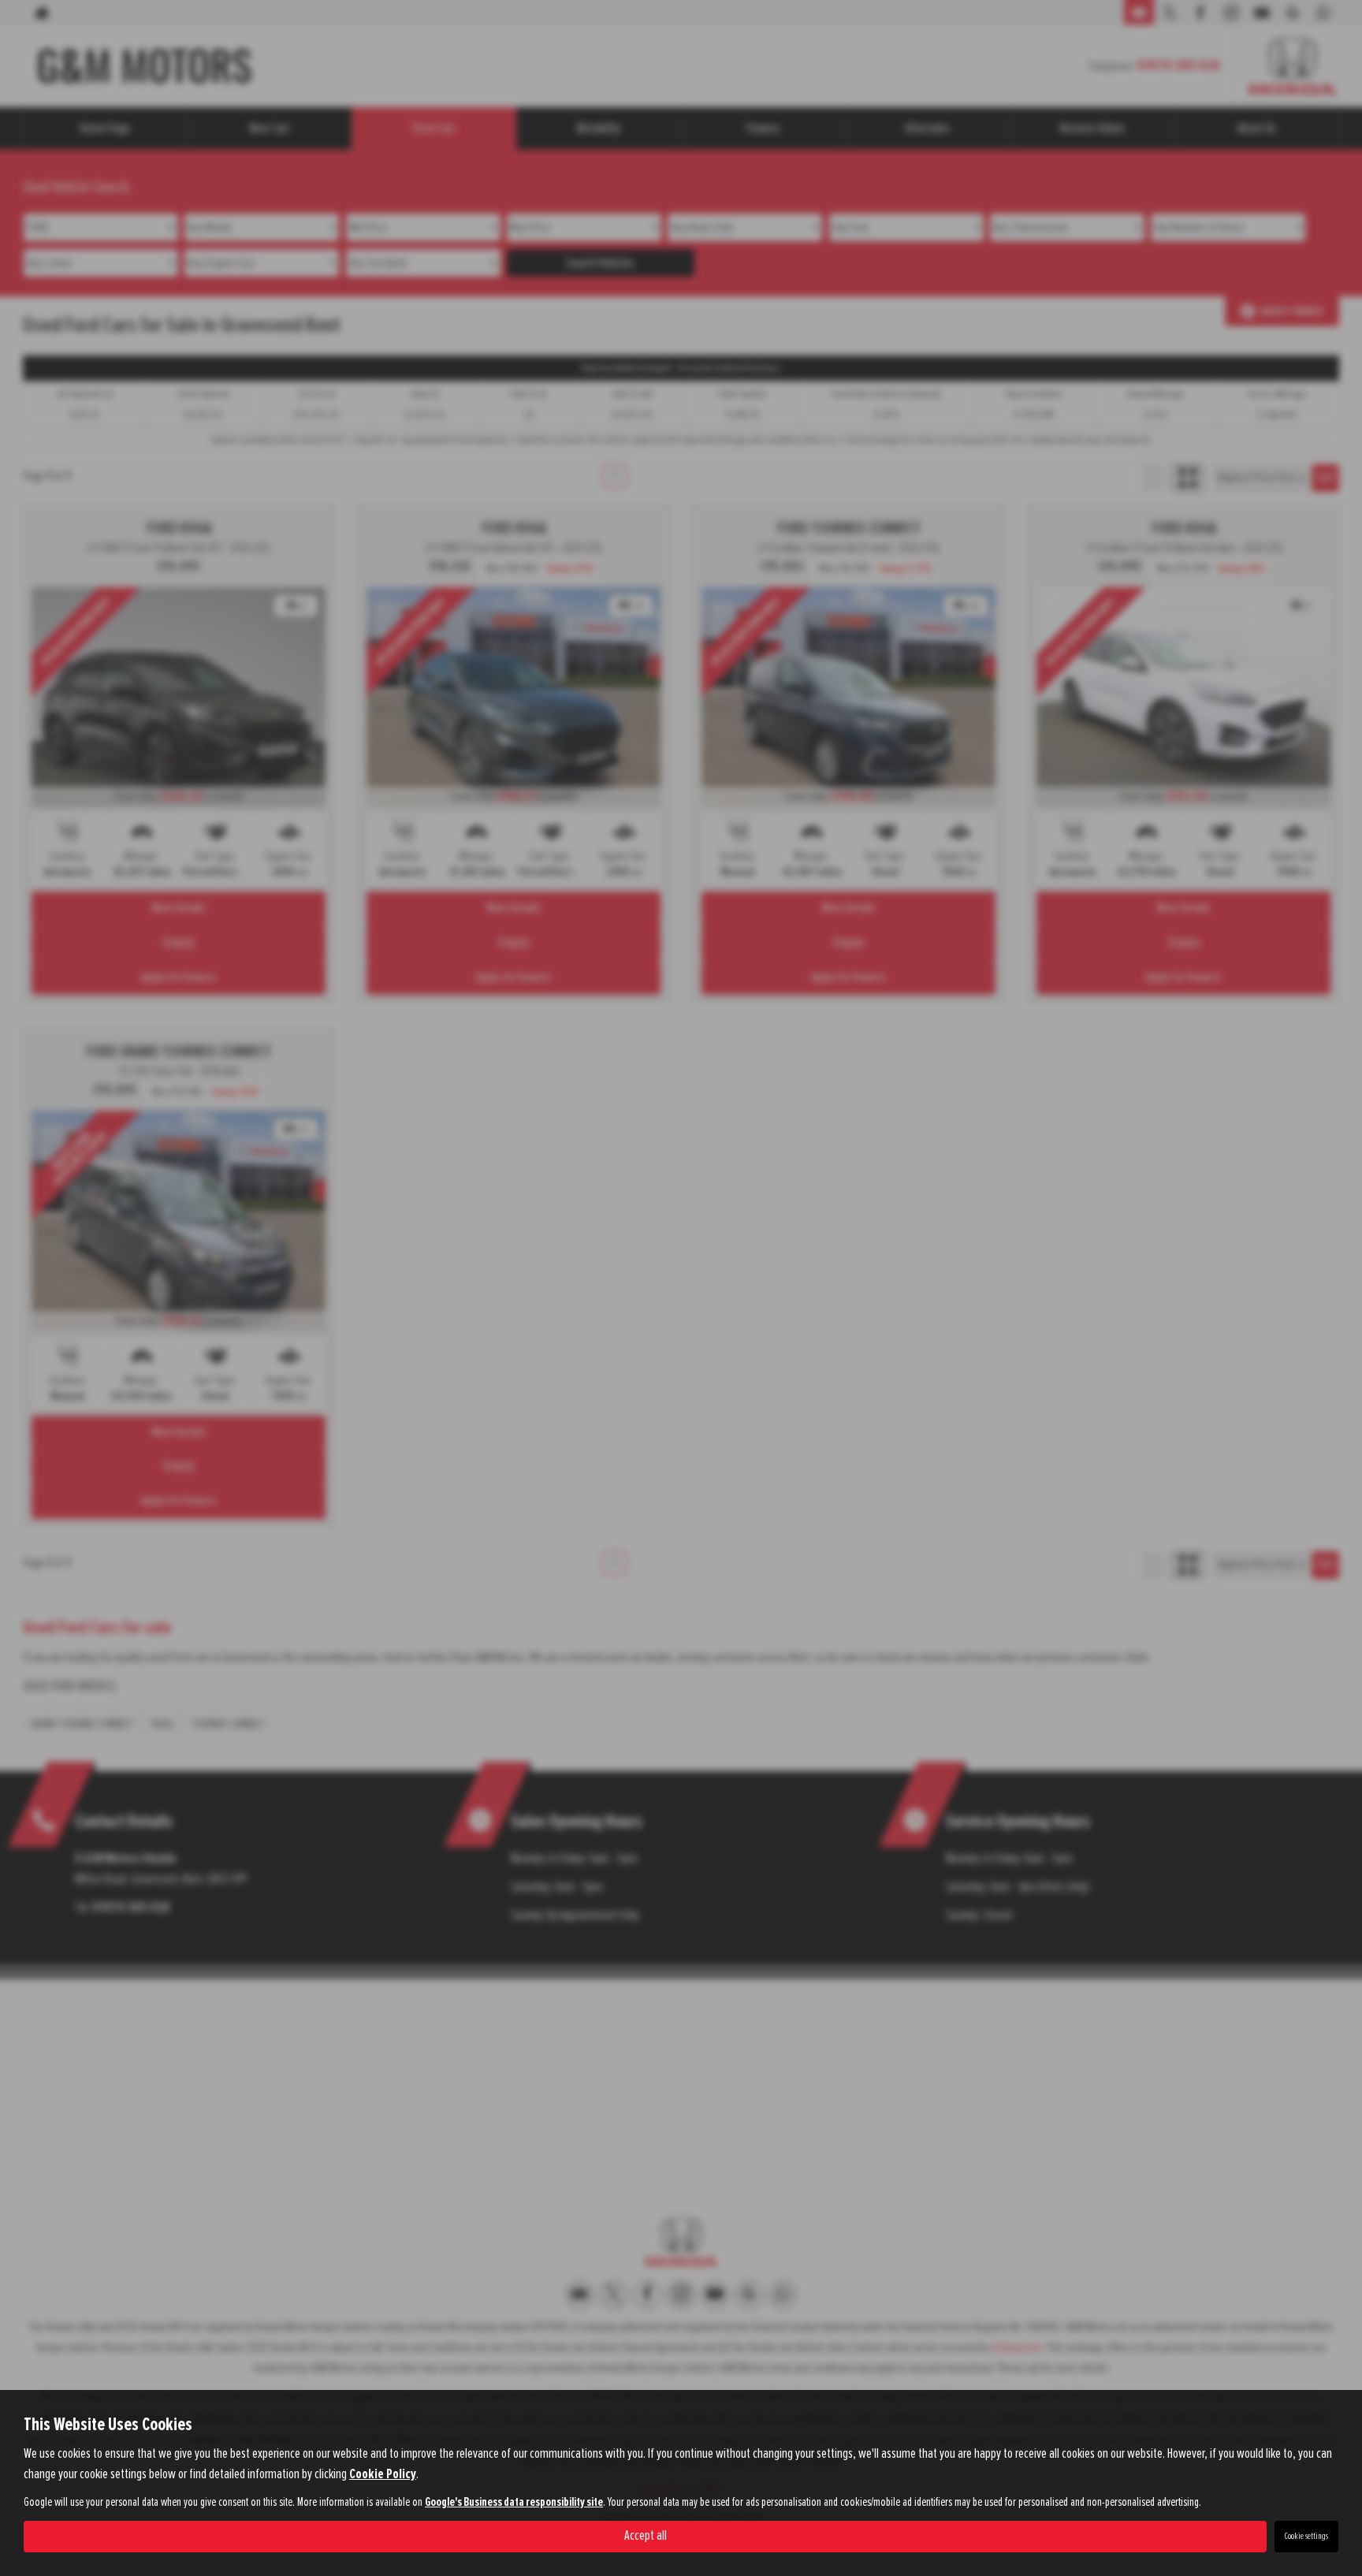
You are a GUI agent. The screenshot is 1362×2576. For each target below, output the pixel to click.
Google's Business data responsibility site (514, 2502)
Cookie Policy (383, 2474)
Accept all (646, 2536)
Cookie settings (1306, 2537)
